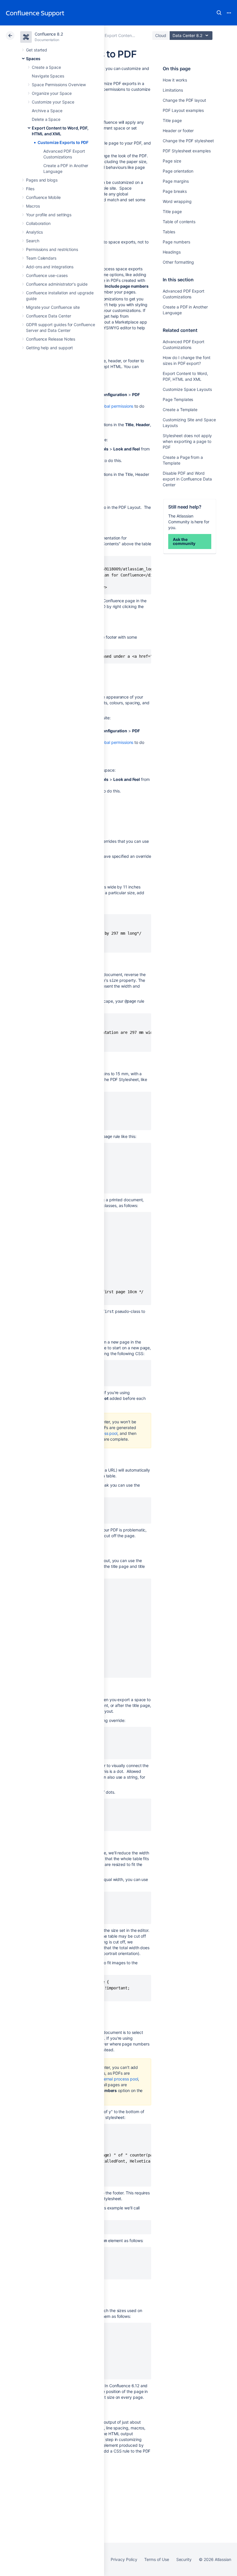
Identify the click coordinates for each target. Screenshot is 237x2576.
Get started (37, 50)
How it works (175, 80)
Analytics (34, 232)
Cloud (161, 35)
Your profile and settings (49, 215)
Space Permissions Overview (59, 85)
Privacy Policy (124, 2559)
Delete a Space (46, 119)
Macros (33, 206)
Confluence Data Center (48, 316)
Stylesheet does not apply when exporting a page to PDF (187, 441)
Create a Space (46, 67)
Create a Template (180, 410)
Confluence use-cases (47, 275)
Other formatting (178, 262)
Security (184, 2559)
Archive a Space (47, 111)
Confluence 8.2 (49, 34)
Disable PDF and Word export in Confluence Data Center (187, 479)
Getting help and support (49, 348)
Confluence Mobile (43, 197)
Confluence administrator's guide (57, 284)
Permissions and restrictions (52, 249)
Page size (172, 161)
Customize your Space (53, 102)
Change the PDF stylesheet (188, 141)
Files (30, 189)
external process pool (118, 2079)
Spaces (33, 59)
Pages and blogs (42, 180)
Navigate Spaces (48, 76)
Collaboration (38, 223)
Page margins (176, 181)
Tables (169, 232)
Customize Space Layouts (187, 389)
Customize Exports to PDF (63, 142)
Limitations (173, 90)
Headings (172, 252)
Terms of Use (157, 2559)
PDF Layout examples (183, 110)
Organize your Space (52, 93)
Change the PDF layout (184, 100)
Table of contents (179, 222)
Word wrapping (177, 201)
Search (219, 13)
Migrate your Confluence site (53, 307)
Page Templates (178, 399)
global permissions (116, 406)
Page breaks (175, 191)
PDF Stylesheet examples (187, 151)
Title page (172, 120)
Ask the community (184, 541)
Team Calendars (41, 258)
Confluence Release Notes (51, 339)
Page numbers (176, 242)
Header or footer (178, 131)
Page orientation (178, 171)
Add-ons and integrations (50, 267)
